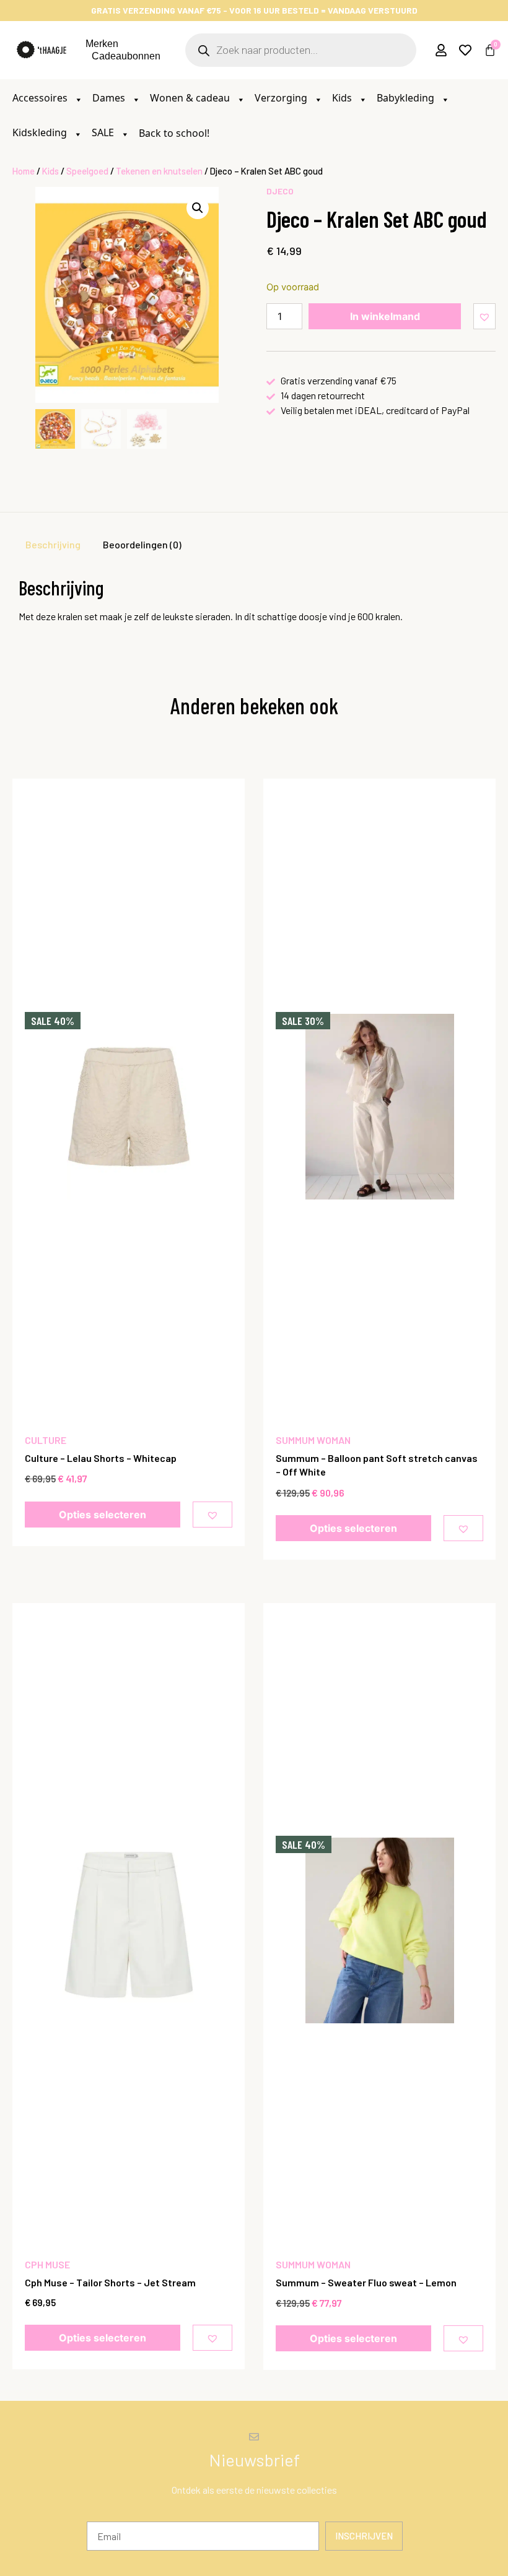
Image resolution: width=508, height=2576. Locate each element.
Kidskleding (41, 132)
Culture (46, 1440)
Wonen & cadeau (191, 98)
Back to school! (174, 133)
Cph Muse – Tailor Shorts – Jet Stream (110, 2282)
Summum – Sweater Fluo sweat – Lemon (366, 2282)
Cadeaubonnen (126, 56)
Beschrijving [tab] (53, 544)
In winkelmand (385, 316)
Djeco (280, 191)
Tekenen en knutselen (159, 171)
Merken (102, 44)
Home (24, 171)
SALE (104, 132)
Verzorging (282, 98)
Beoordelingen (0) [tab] (142, 544)
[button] (198, 208)
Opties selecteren (103, 1515)
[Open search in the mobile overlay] (301, 50)
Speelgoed (87, 171)
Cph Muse (47, 2264)
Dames (110, 98)
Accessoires (41, 98)
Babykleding (407, 98)
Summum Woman (313, 1440)
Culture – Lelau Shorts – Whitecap (101, 1458)
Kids (343, 98)
